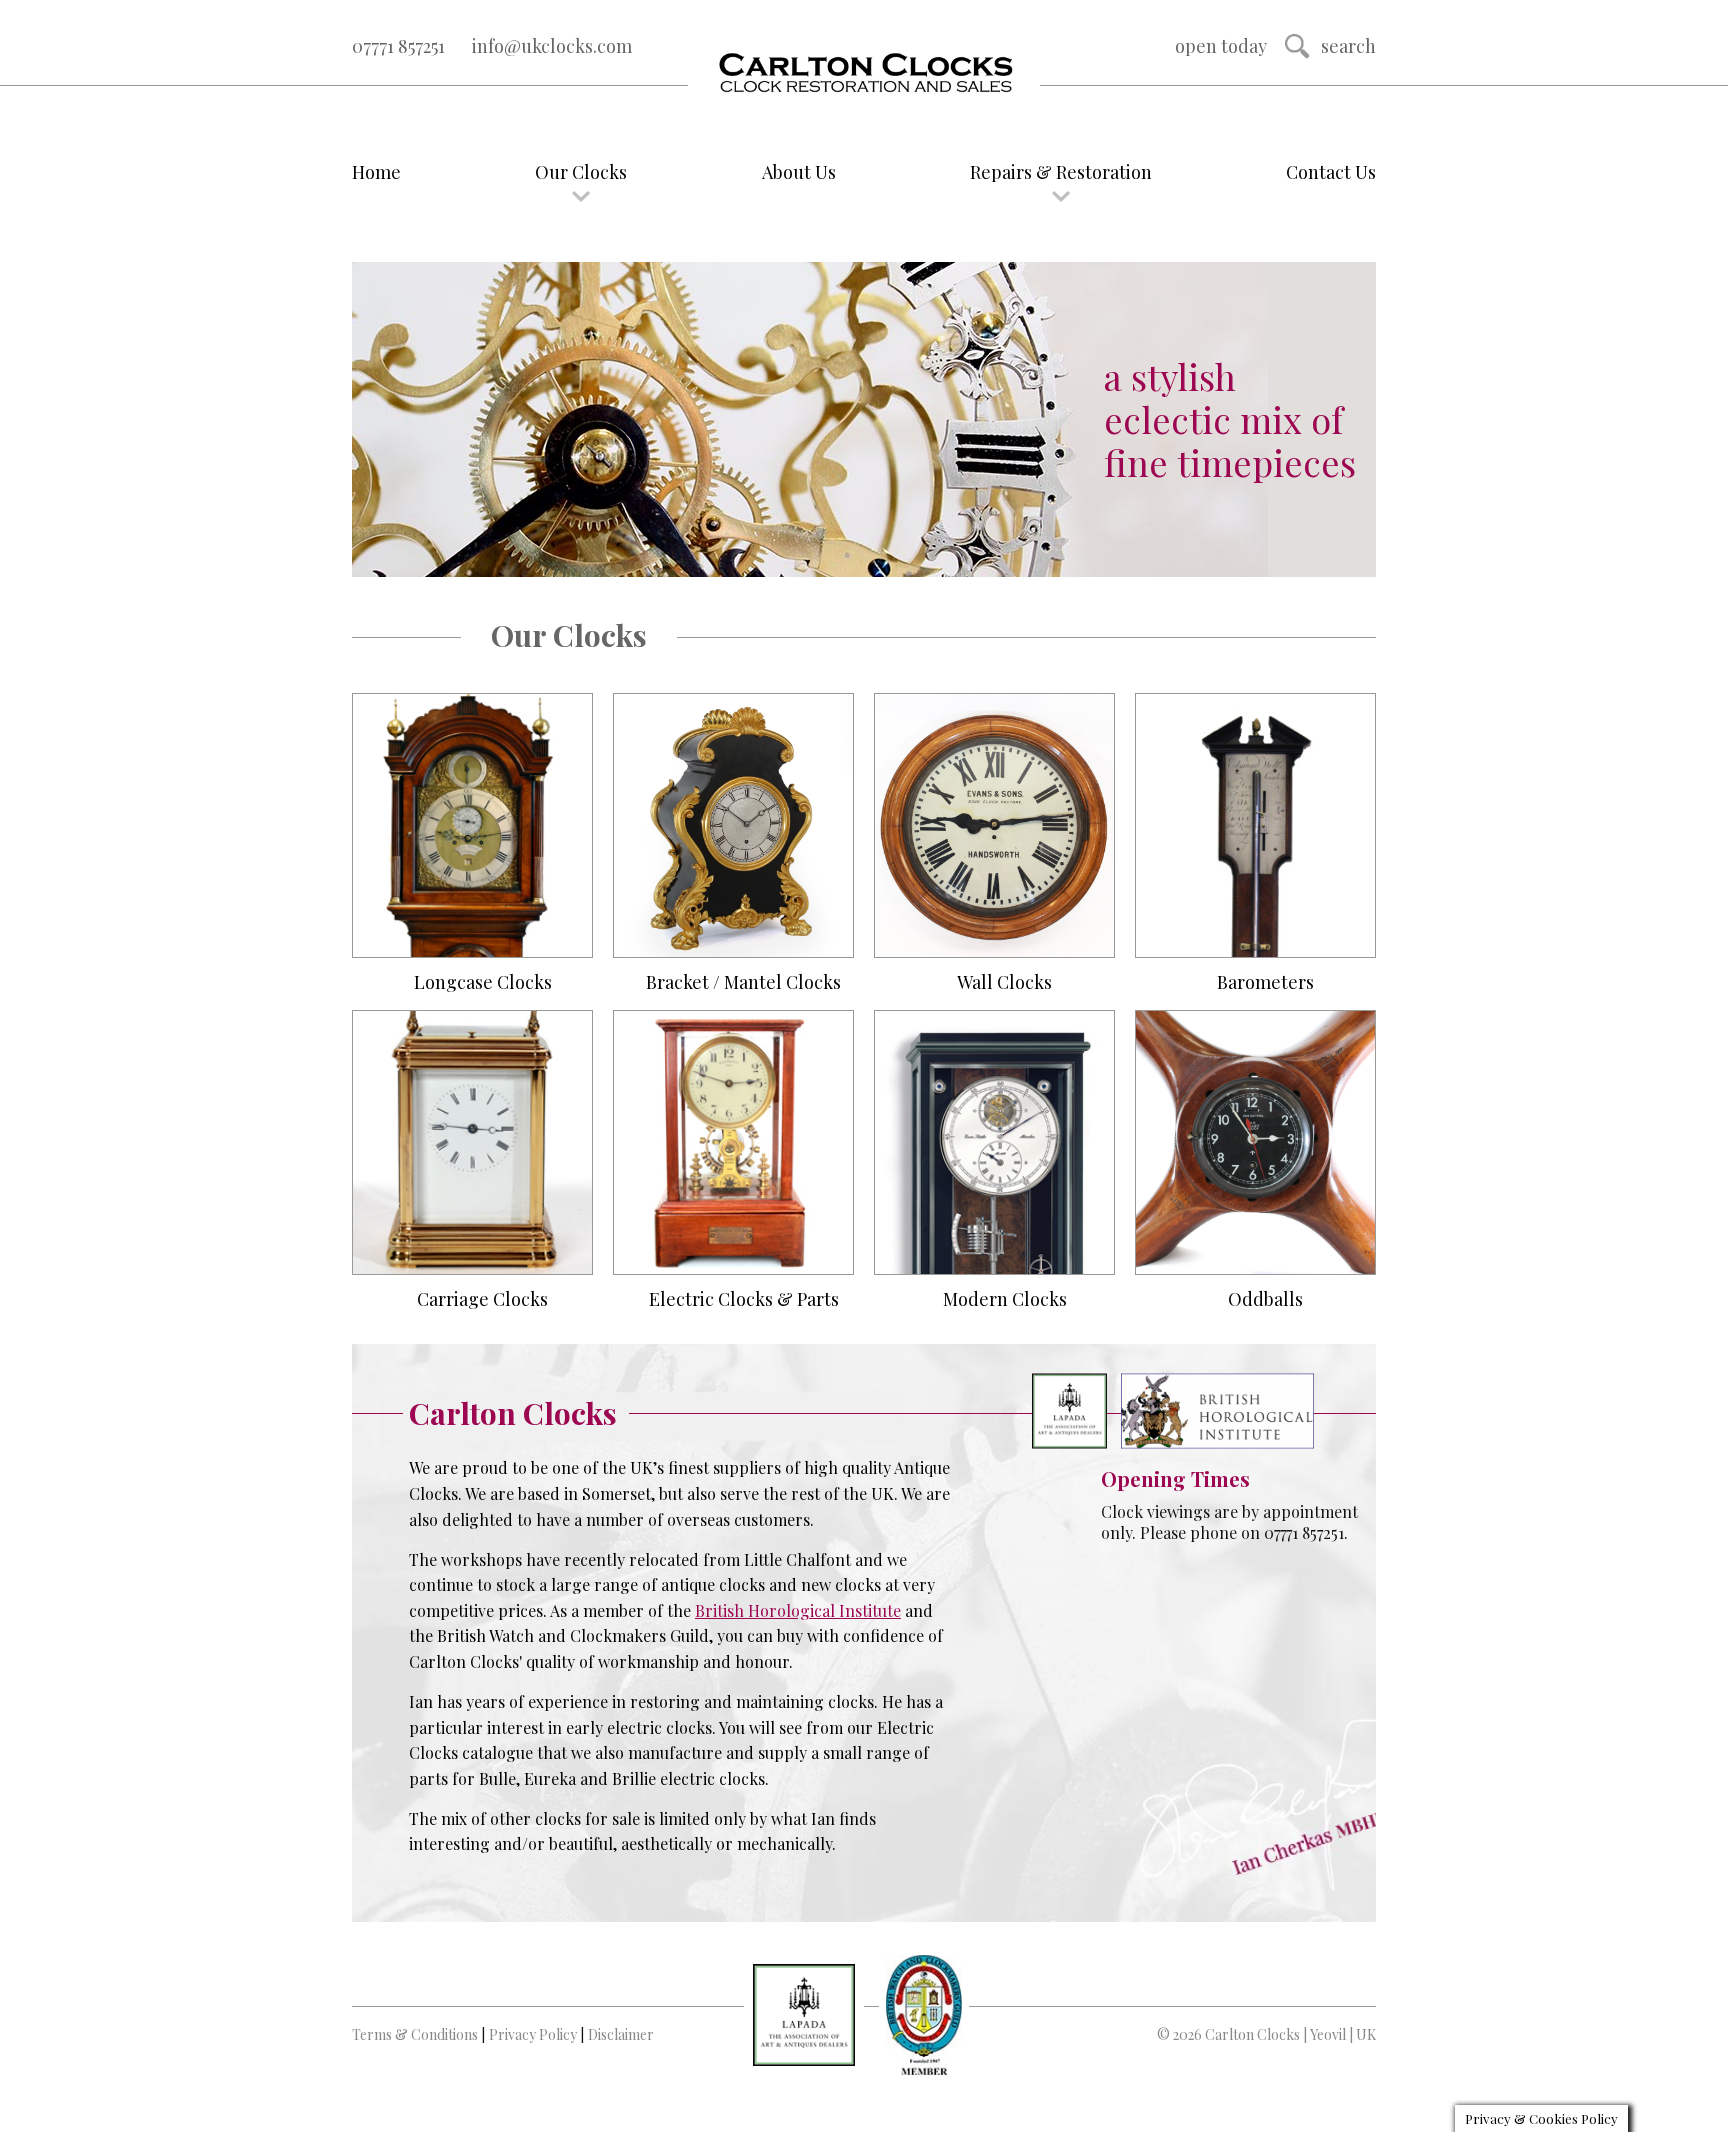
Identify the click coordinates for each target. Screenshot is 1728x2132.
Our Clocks (581, 172)
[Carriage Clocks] (472, 1142)
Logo (864, 74)
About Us (799, 172)
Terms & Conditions (415, 2034)
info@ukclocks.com (552, 46)
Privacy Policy (533, 2034)
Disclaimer (621, 2034)
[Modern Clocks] (994, 1142)
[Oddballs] (1255, 1142)
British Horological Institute (798, 1610)
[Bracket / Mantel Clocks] (733, 825)
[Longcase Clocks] (472, 825)
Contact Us (1331, 172)
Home (376, 172)
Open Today (1221, 46)
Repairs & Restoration (1061, 172)
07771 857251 (398, 46)
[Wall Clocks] (994, 825)
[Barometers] (1255, 825)
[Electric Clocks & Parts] (733, 1142)
